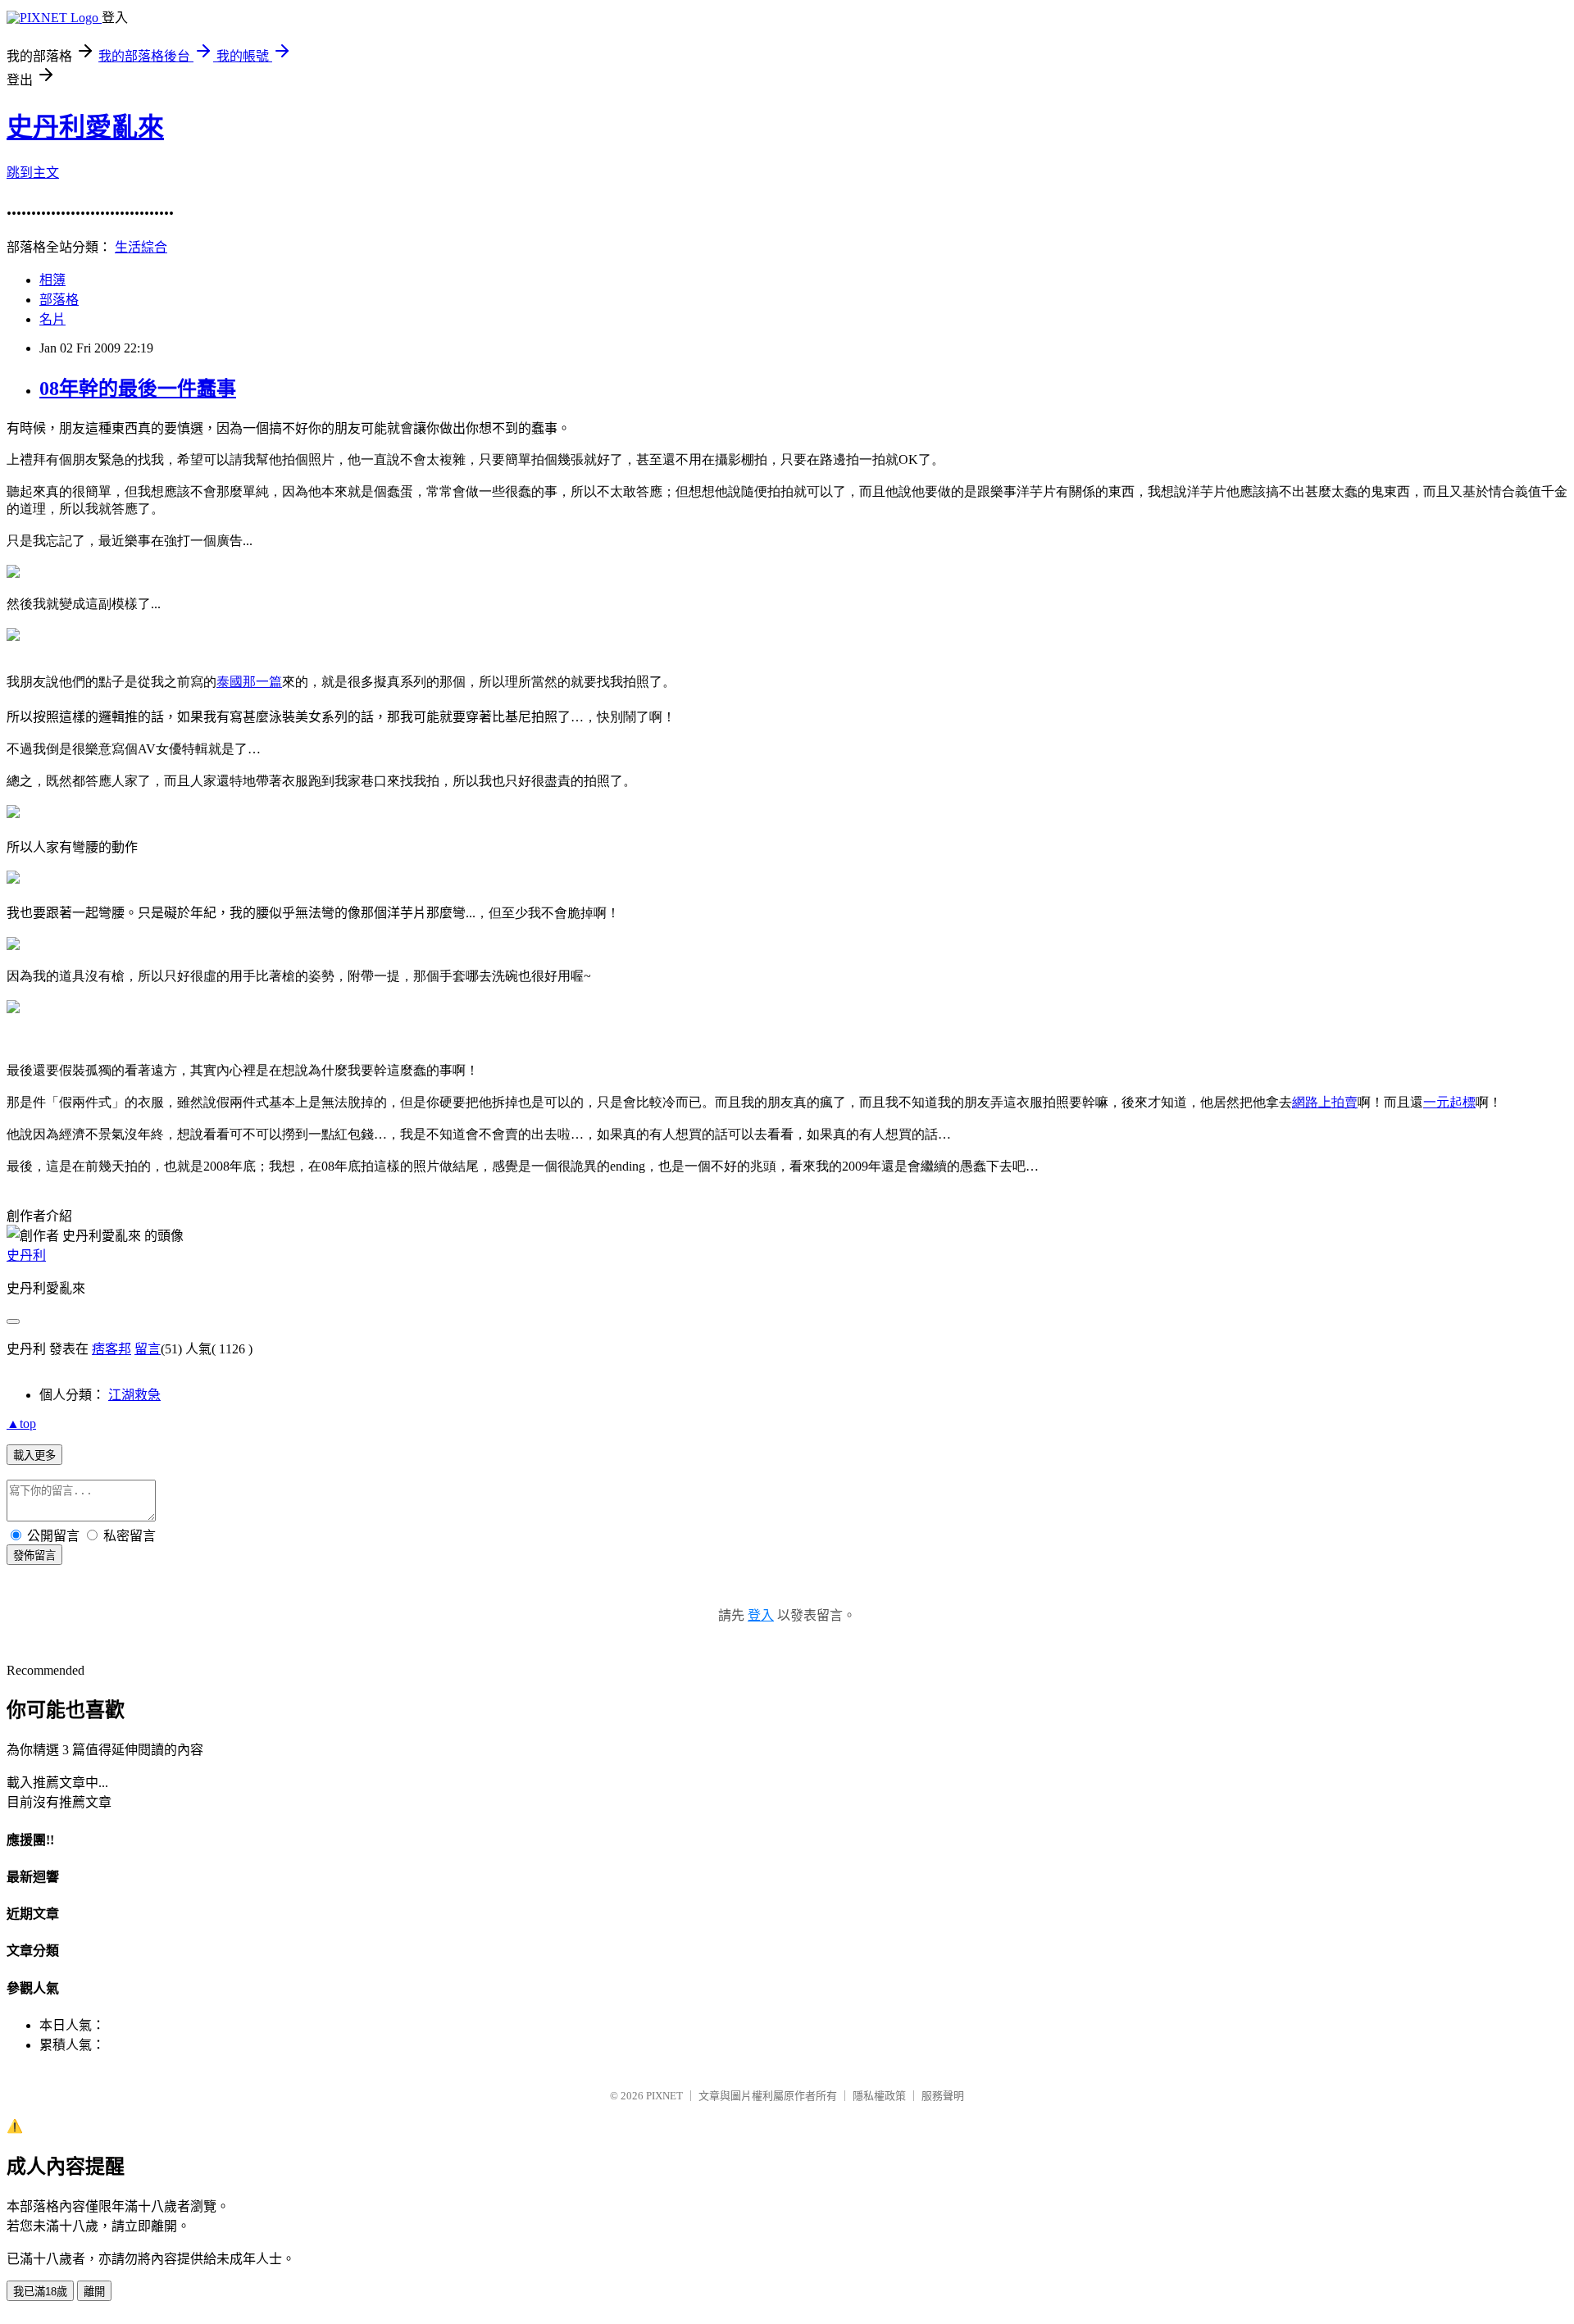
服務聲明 (943, 2096)
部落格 (59, 300)
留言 (148, 1349)
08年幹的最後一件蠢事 (138, 389)
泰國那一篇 (249, 682)
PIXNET (664, 2096)
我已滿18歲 (40, 2292)
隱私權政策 (879, 2096)
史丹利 (26, 1255)
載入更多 (34, 1455)
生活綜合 (141, 247)
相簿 (52, 280)
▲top (21, 1424)
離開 (94, 2292)
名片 (52, 319)
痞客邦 (111, 1349)
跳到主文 (33, 173)
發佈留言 (34, 1555)
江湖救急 (134, 1395)
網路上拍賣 (1325, 1102)
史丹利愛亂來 (85, 127)
